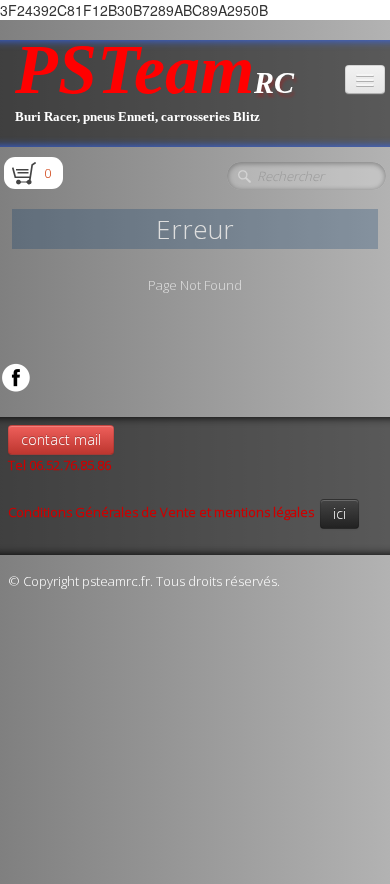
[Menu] (365, 79)
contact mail (61, 439)
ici (339, 513)
